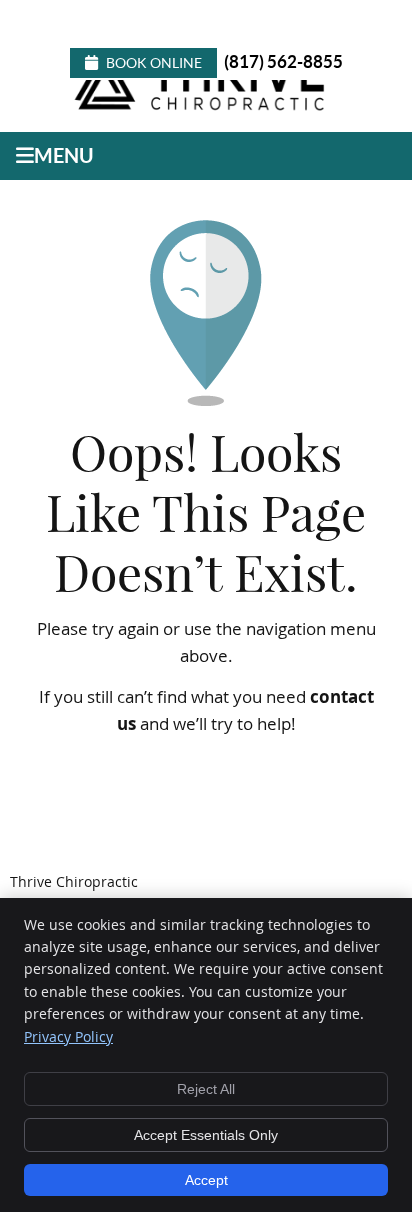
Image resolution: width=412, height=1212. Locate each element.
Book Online (154, 63)
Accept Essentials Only (206, 1135)
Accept (206, 1180)
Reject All (206, 1089)
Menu (64, 155)
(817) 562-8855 (283, 61)
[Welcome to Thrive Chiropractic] (203, 108)
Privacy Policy (68, 1036)
